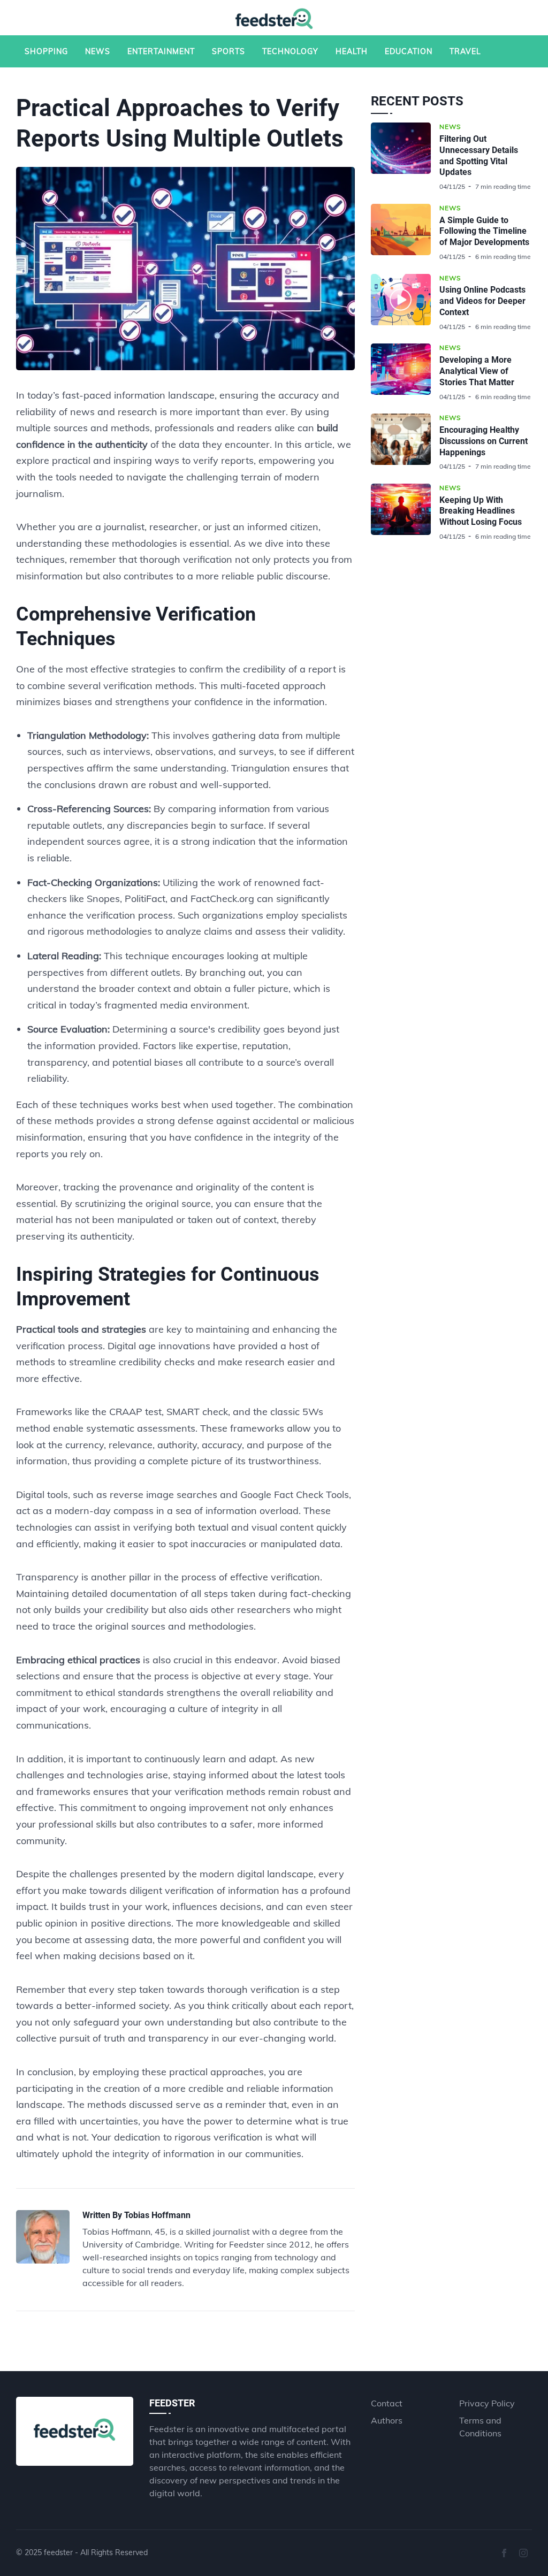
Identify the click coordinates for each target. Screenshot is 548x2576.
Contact (387, 2403)
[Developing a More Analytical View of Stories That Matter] (405, 372)
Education (409, 51)
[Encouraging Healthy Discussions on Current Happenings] (405, 442)
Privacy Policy (487, 2403)
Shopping (46, 51)
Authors (387, 2420)
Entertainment (161, 51)
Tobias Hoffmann (157, 2215)
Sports (229, 51)
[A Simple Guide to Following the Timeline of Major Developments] (405, 232)
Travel (465, 51)
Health (352, 51)
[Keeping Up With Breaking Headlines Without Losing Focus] (405, 512)
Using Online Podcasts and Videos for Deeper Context (482, 301)
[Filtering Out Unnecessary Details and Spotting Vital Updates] (405, 157)
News (98, 51)
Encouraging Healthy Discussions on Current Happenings (484, 441)
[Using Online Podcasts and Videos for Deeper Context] (405, 303)
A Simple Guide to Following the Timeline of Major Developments (484, 231)
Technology (290, 51)
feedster (58, 2552)
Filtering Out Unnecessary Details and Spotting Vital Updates (479, 155)
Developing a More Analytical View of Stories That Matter (477, 371)
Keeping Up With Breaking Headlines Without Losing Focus (481, 511)
